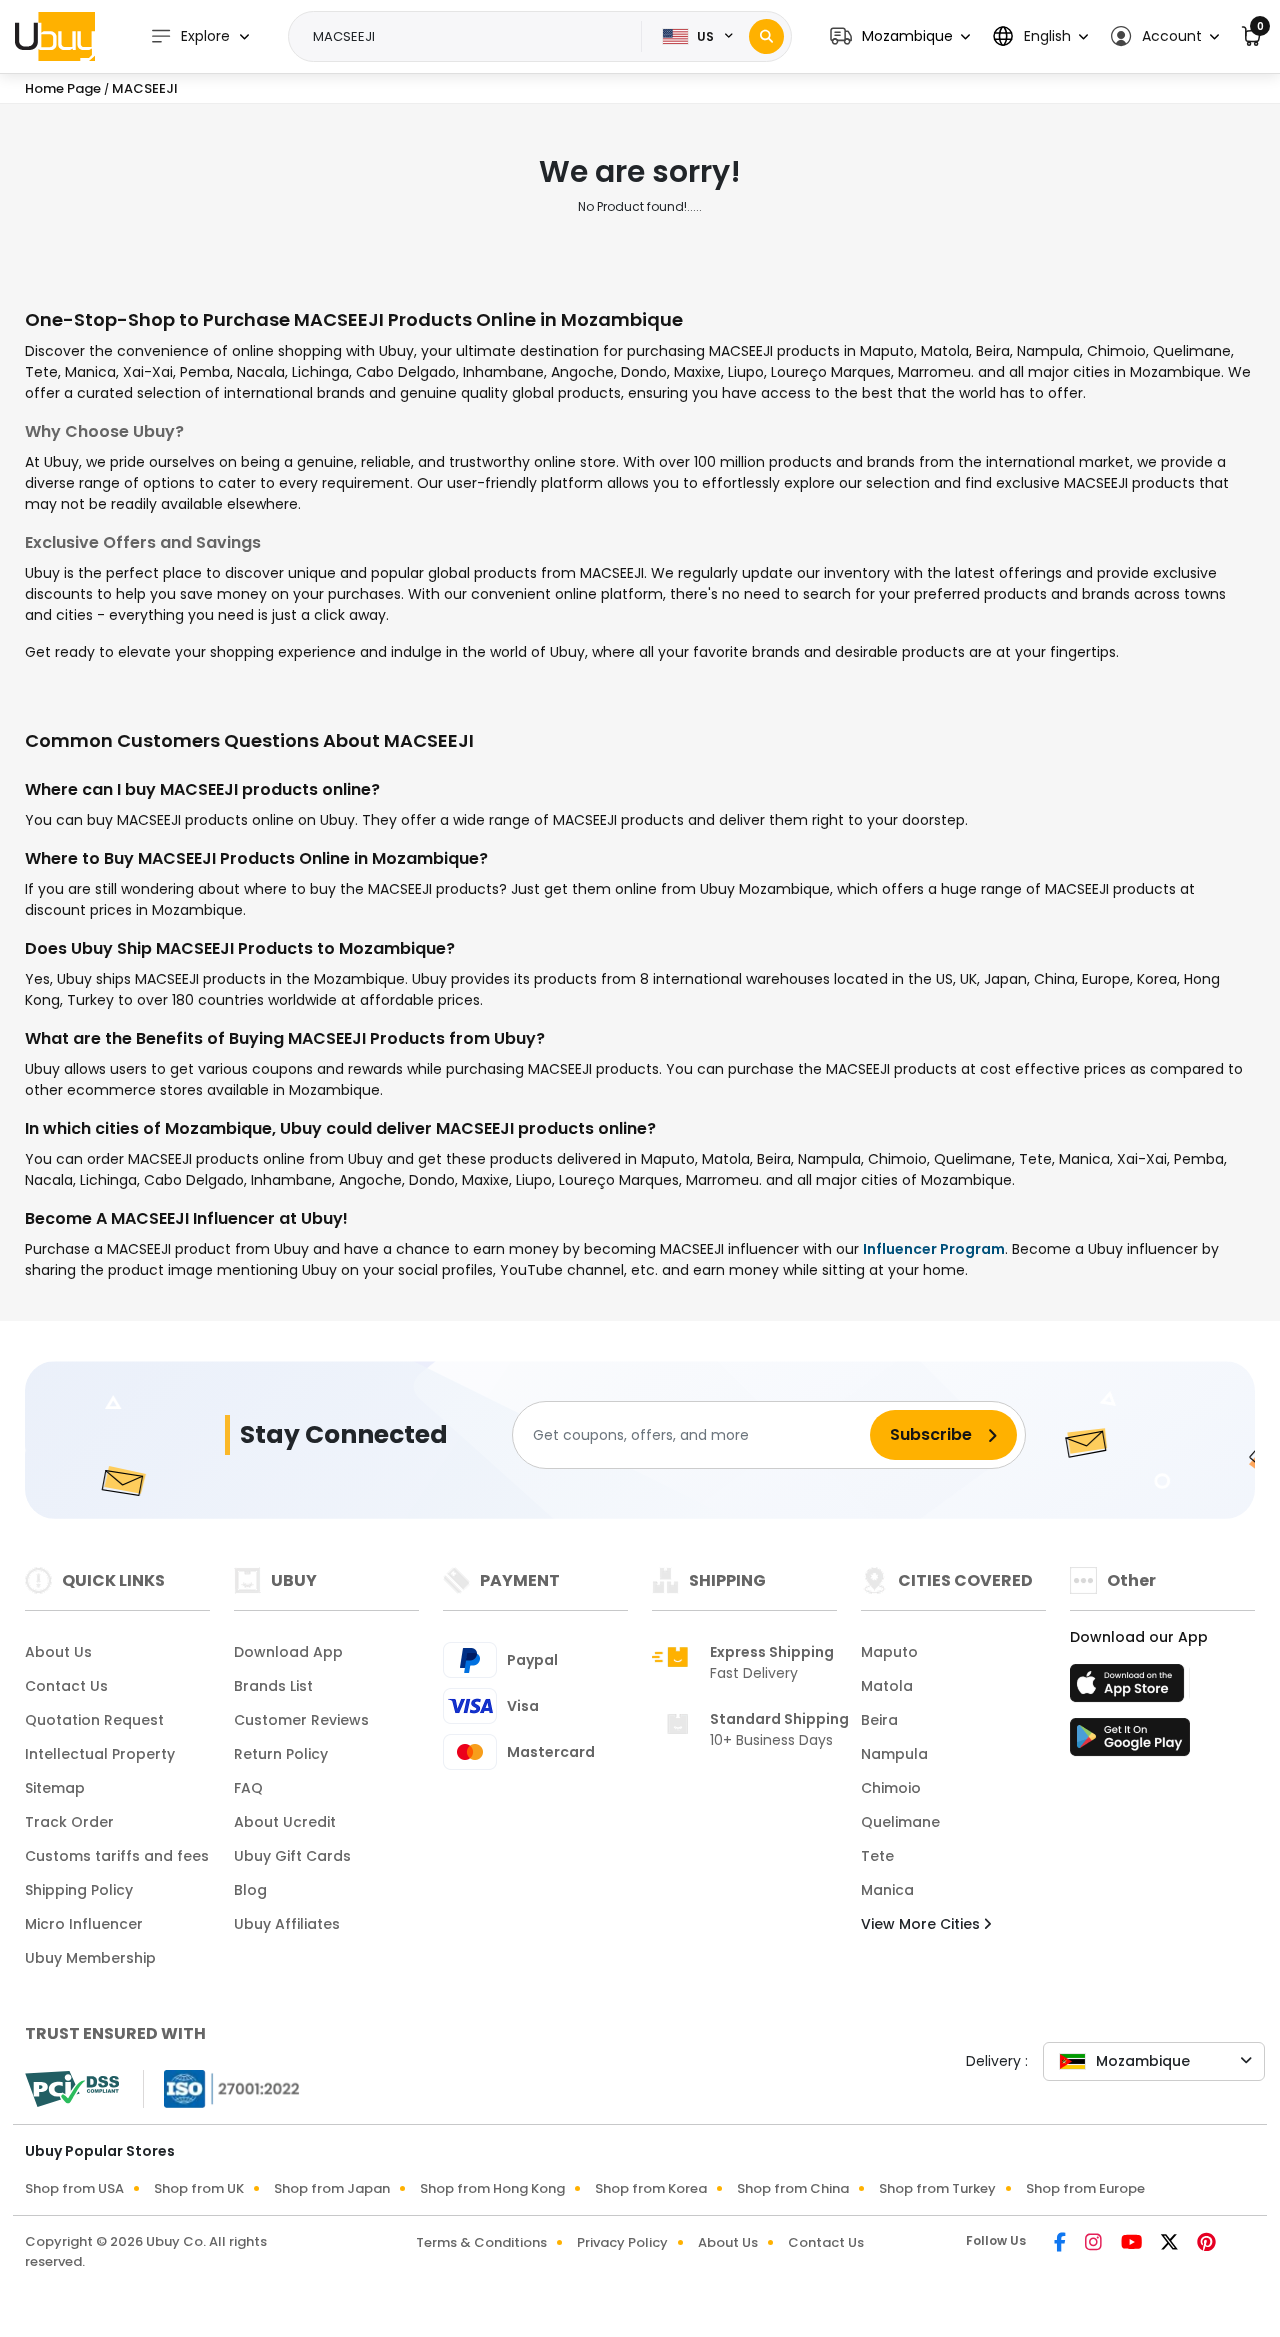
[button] (900, 36)
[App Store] (1130, 1689)
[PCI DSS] (72, 2089)
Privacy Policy (622, 2242)
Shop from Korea (651, 2188)
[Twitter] (1171, 2244)
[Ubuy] (55, 36)
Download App (288, 1652)
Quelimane (900, 1822)
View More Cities (922, 1924)
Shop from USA (74, 2188)
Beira (879, 1720)
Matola (887, 1686)
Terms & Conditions (481, 2242)
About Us (58, 1652)
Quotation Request (94, 1720)
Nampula (894, 1754)
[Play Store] (1130, 1743)
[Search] (766, 36)
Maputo (889, 1652)
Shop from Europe (1085, 2188)
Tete (877, 1856)
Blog (250, 1890)
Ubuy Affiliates (287, 1924)
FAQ (248, 1788)
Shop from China (793, 2188)
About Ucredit (285, 1822)
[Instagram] (1095, 2244)
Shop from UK (199, 2188)
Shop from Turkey (937, 2188)
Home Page (63, 88)
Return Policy (281, 1754)
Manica (887, 1890)
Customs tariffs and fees (117, 1856)
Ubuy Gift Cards (292, 1856)
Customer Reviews (301, 1720)
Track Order (69, 1822)
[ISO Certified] (222, 2088)
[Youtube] (1133, 2244)
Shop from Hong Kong (492, 2188)
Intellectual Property (100, 1754)
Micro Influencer (84, 1924)
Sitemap (55, 1788)
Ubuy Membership (90, 1958)
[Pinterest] (1206, 2244)
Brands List (273, 1686)
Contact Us (66, 1686)
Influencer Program (934, 1249)
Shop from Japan (332, 2188)
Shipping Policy (79, 1890)
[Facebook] (1061, 2244)
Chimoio (891, 1788)
